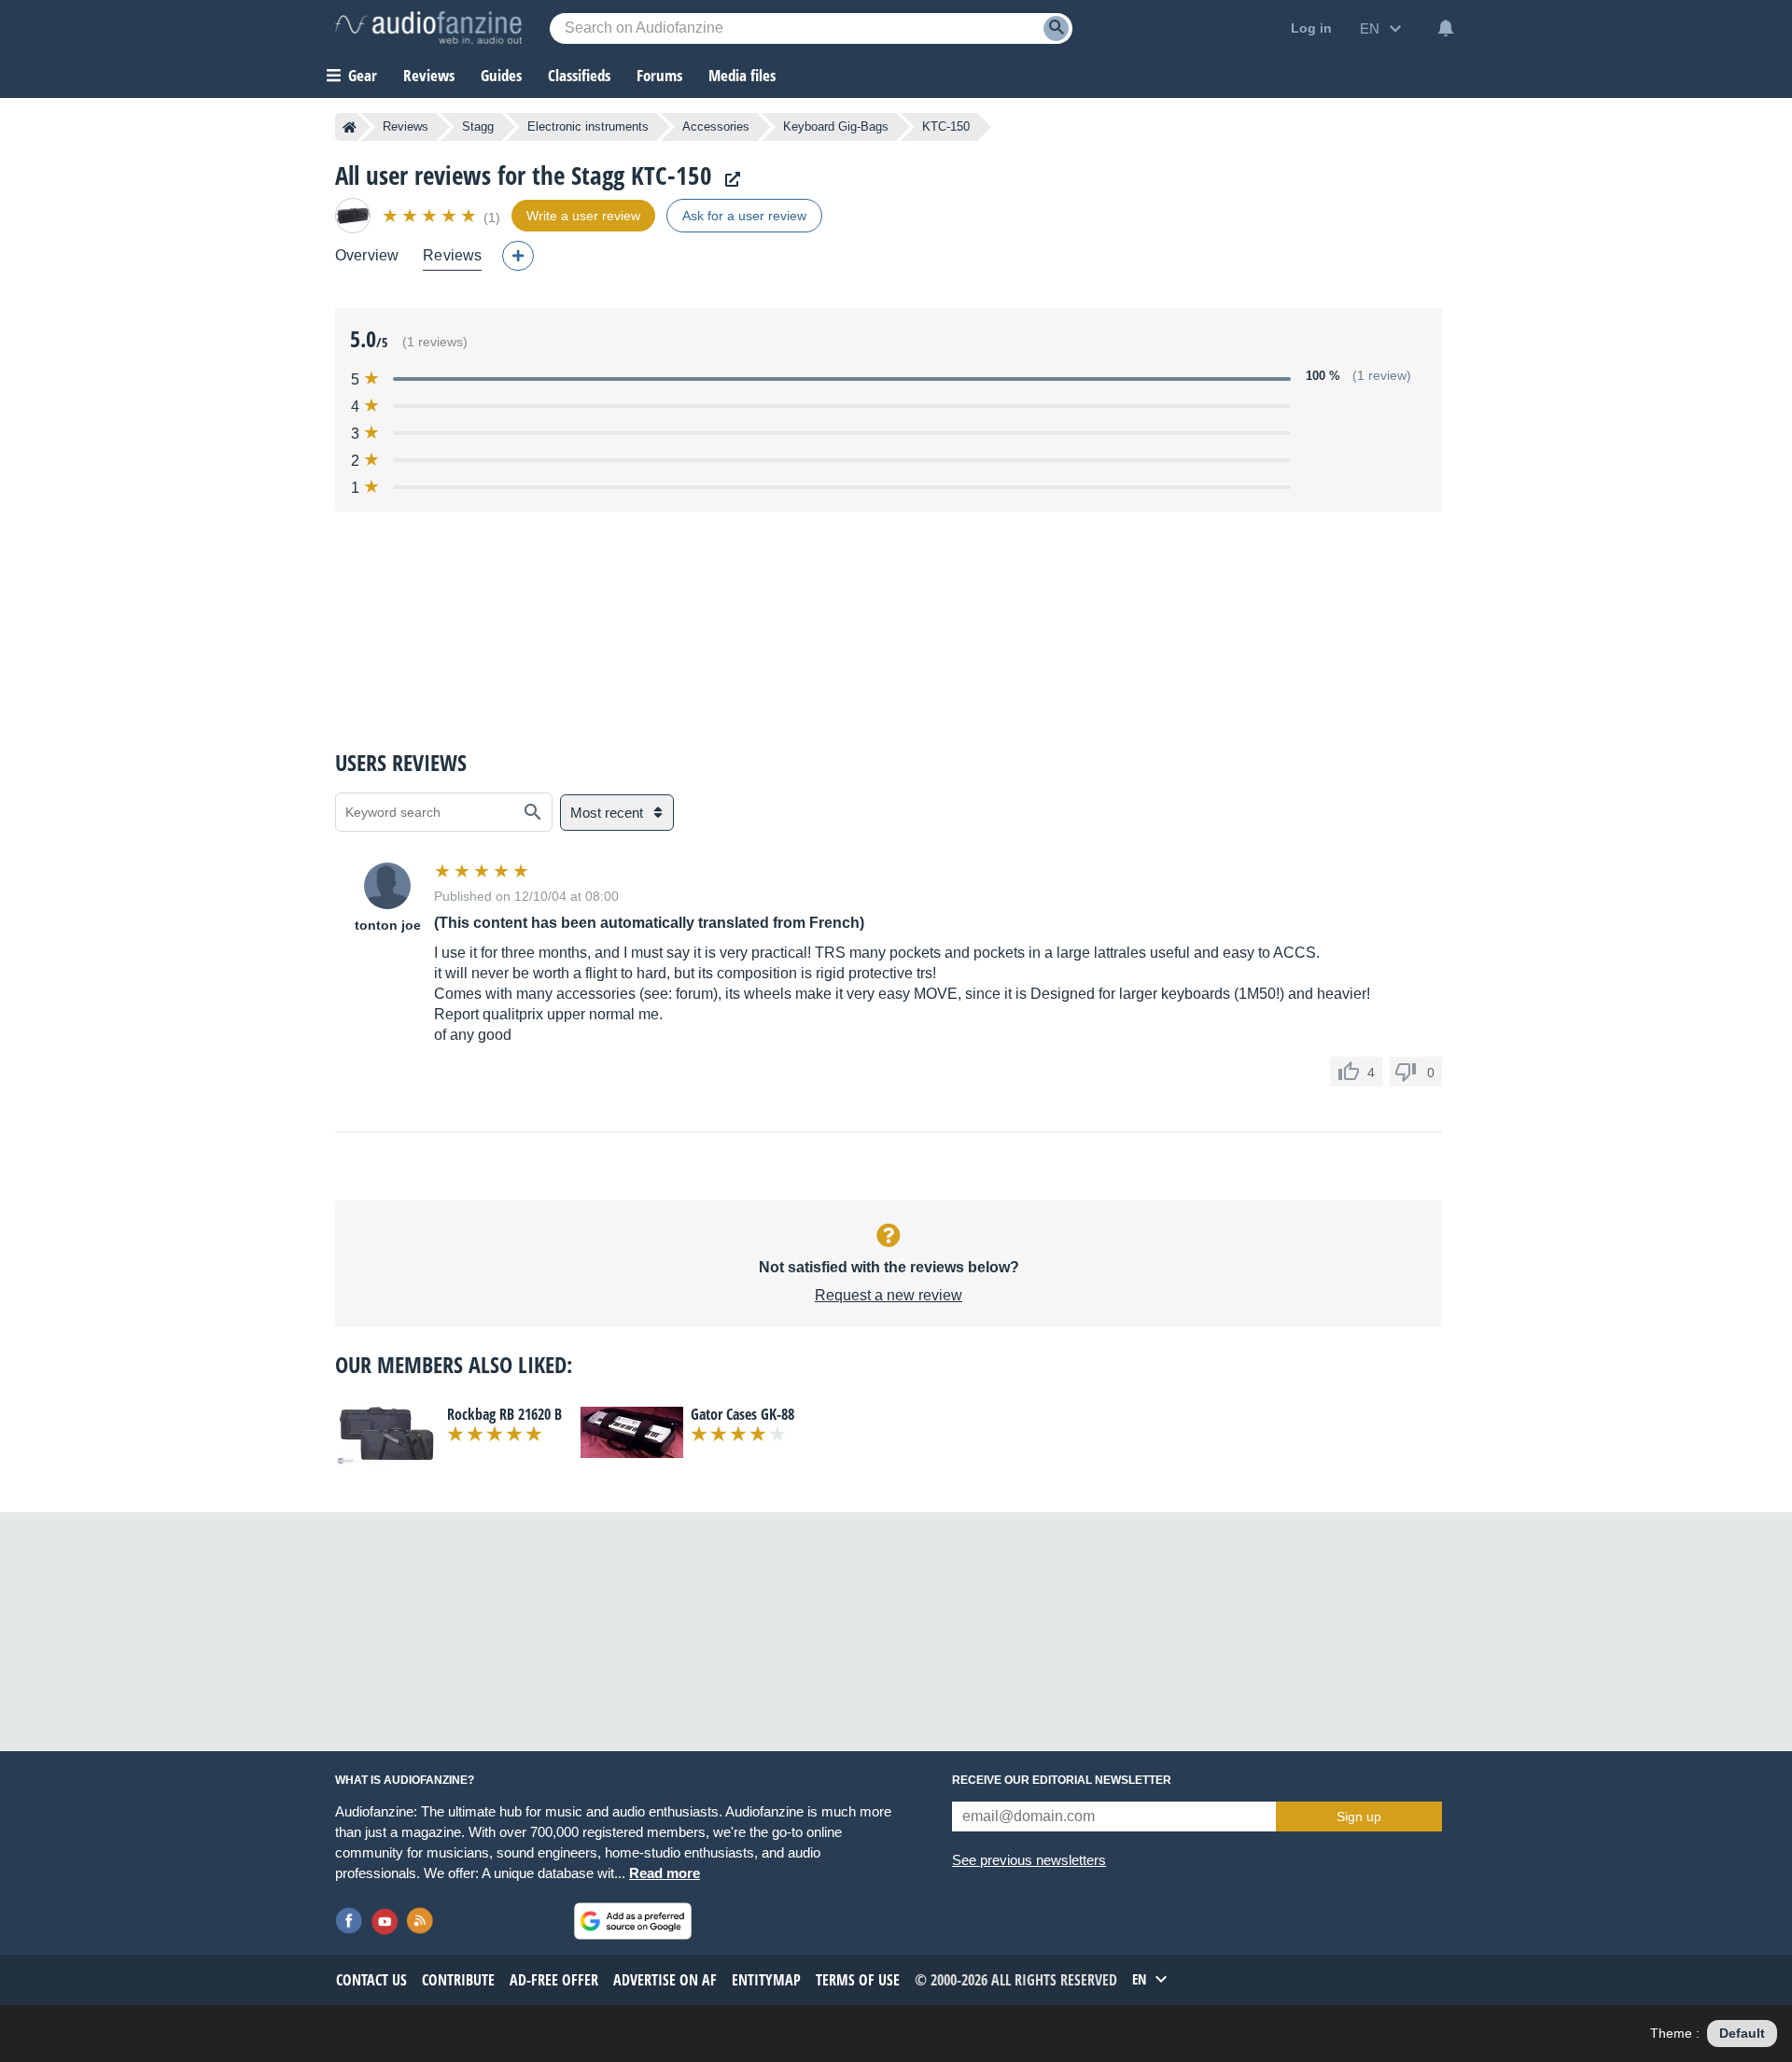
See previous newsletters (1029, 1860)
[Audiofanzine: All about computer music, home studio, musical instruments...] (428, 28)
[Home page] (350, 127)
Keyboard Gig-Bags (836, 126)
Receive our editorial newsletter (1062, 1780)
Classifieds (579, 75)
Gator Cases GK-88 (742, 1414)
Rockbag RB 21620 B (504, 1414)
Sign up (1359, 1817)
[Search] (1056, 28)
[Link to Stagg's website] (728, 180)
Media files (742, 75)
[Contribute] (518, 256)
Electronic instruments (588, 126)
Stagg (478, 126)
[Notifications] (1446, 28)
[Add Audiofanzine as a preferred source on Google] (633, 1921)
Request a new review (889, 1295)
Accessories (716, 126)
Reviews (429, 75)
